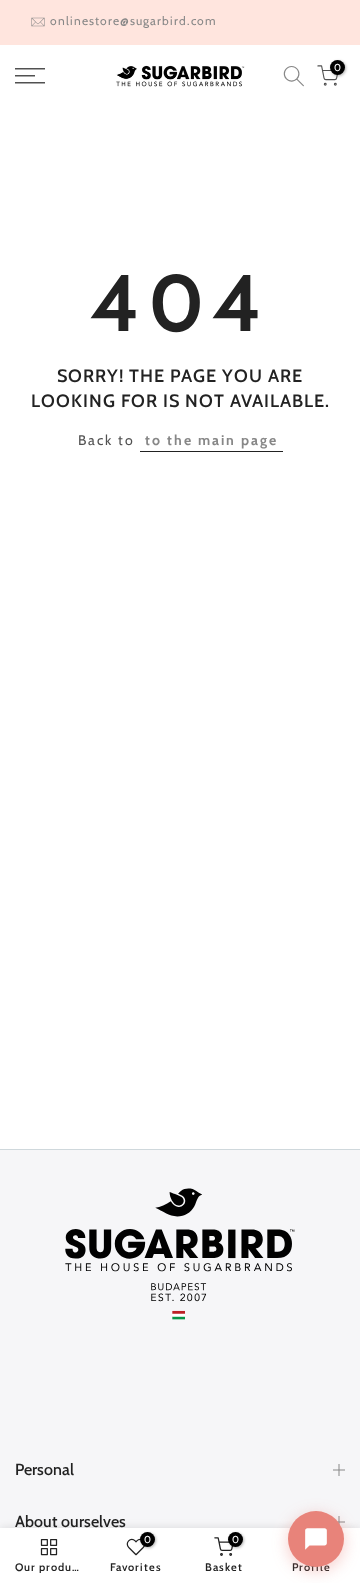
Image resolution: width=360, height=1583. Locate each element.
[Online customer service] (316, 1539)
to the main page (211, 440)
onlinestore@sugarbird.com (133, 20)
